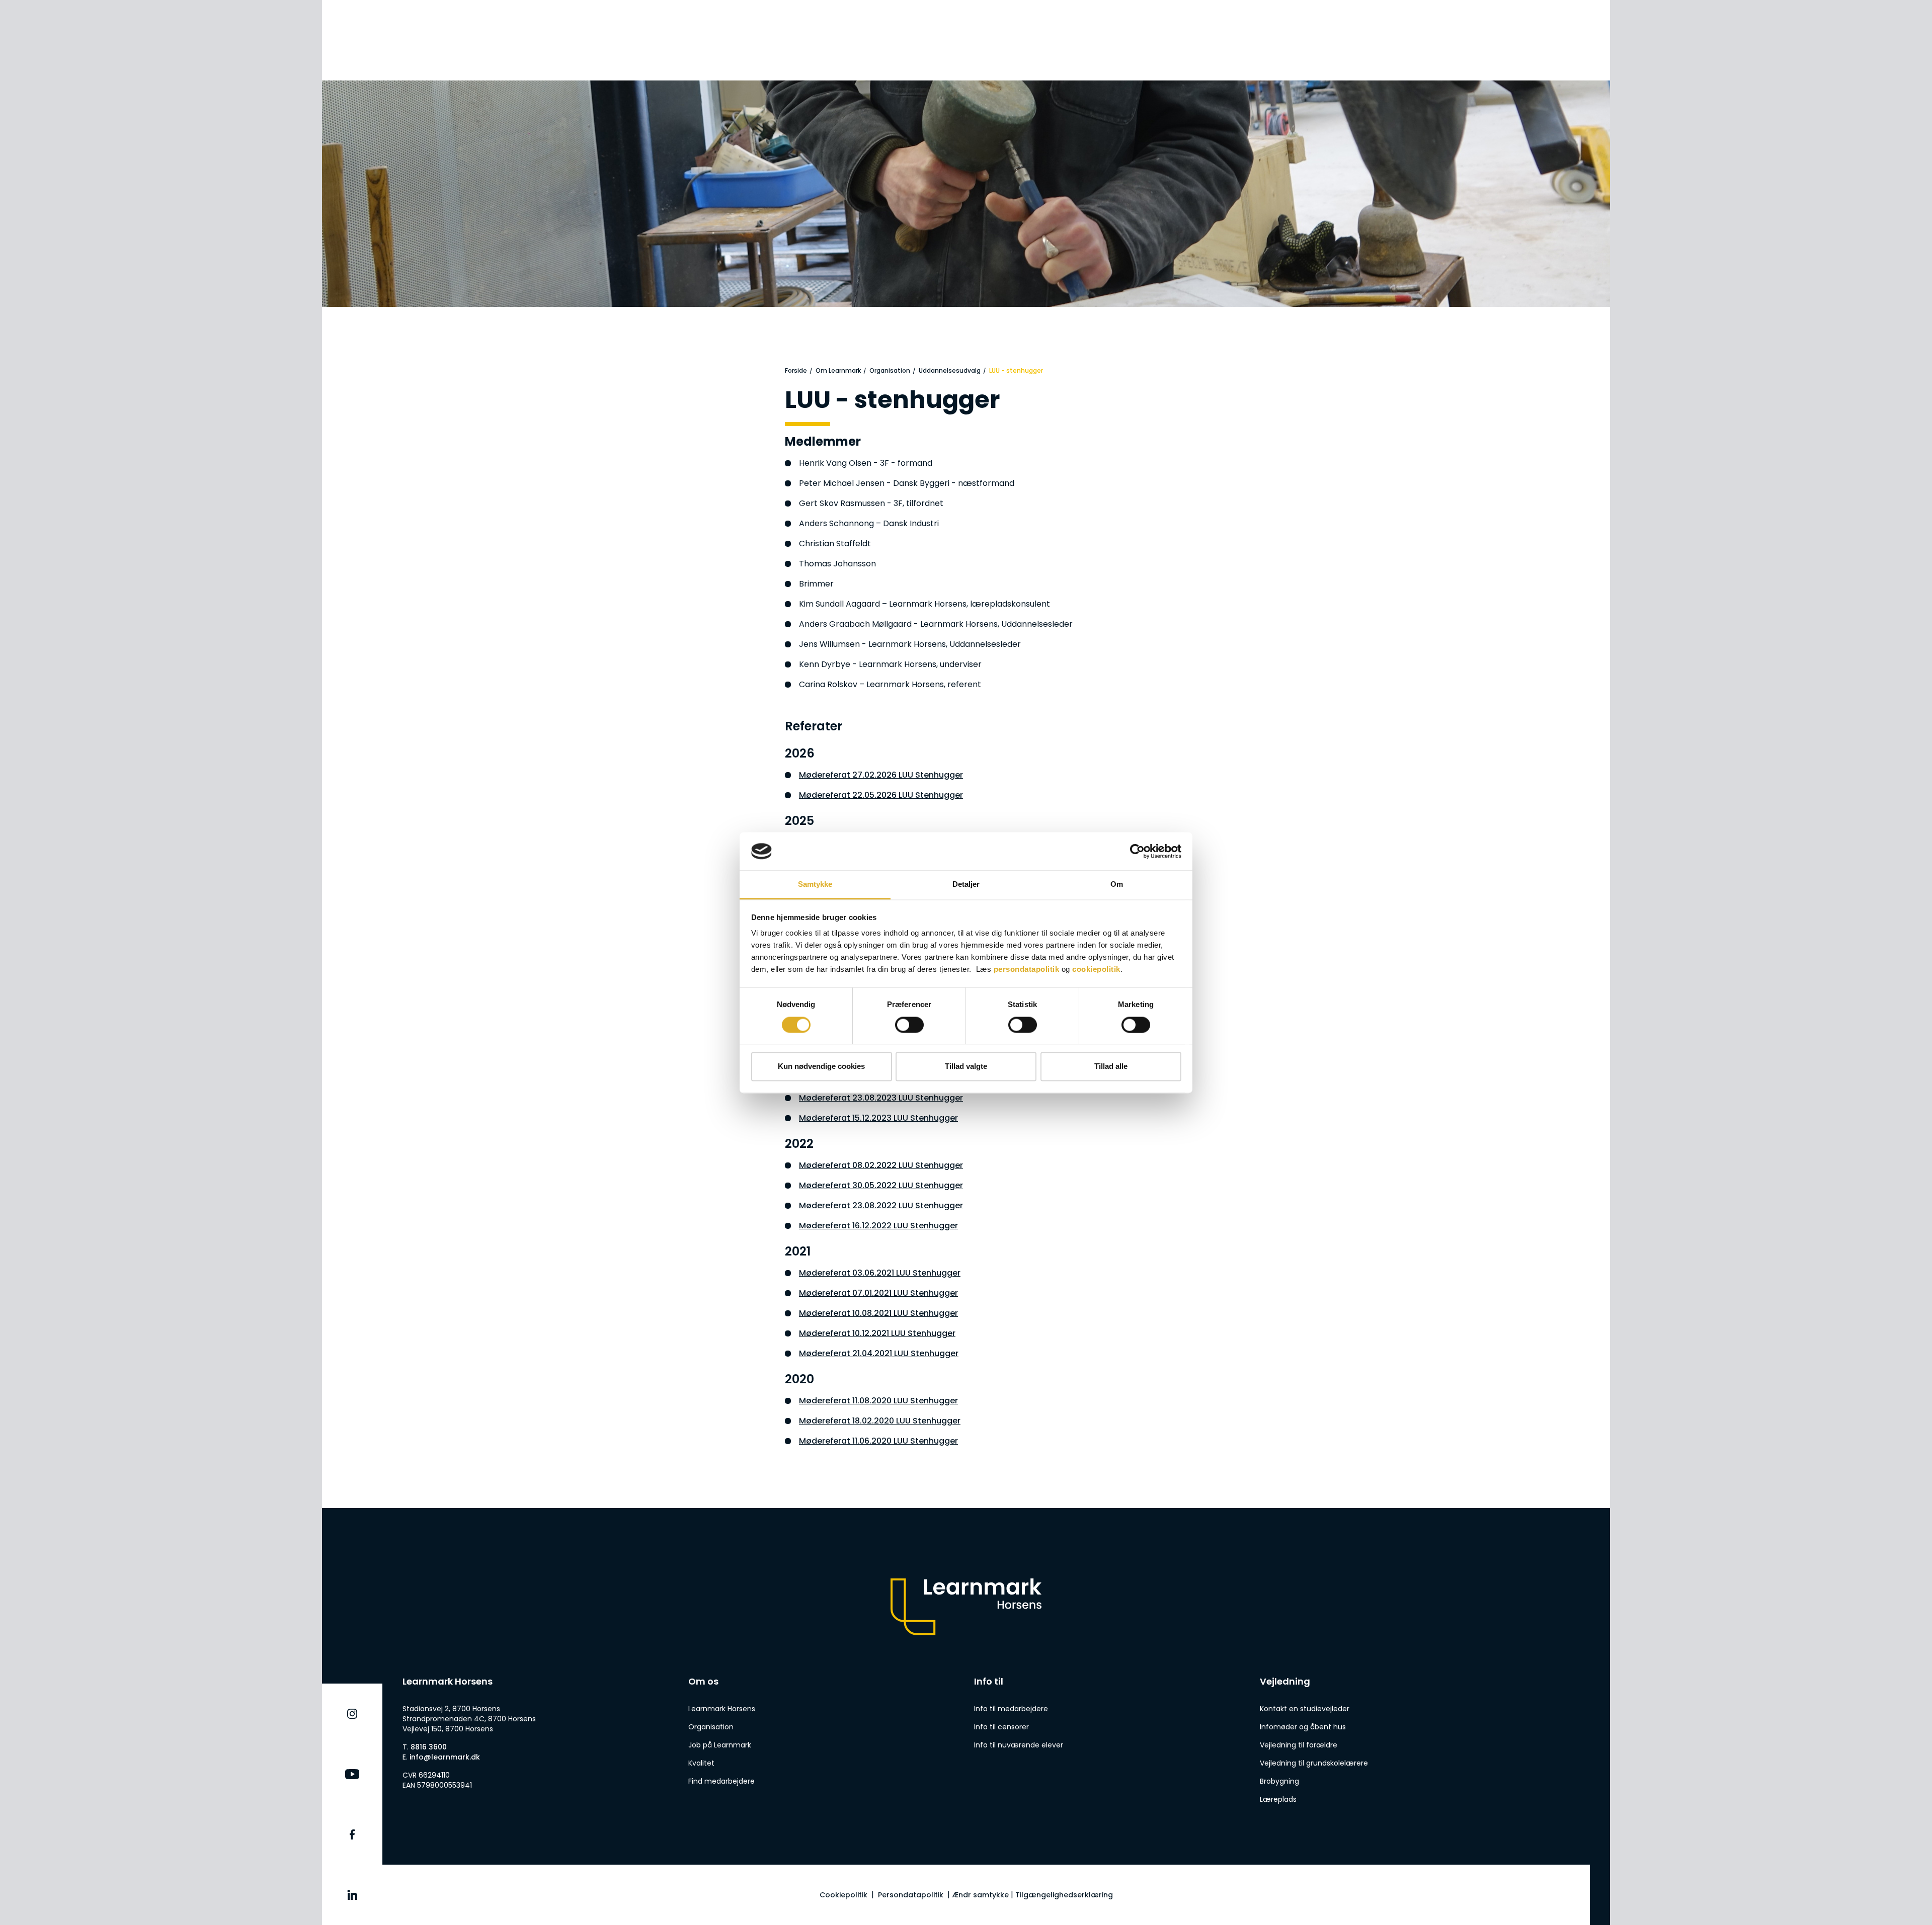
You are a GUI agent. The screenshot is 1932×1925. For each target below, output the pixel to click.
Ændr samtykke (980, 1895)
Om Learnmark (838, 370)
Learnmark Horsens (722, 1709)
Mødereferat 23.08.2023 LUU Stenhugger (881, 1098)
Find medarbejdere (721, 1781)
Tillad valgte (966, 1067)
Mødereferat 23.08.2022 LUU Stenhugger (881, 1205)
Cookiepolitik (843, 1895)
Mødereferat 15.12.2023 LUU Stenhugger (878, 1118)
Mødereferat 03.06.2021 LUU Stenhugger (880, 1273)
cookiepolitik (1096, 970)
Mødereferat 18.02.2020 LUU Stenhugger (880, 1421)
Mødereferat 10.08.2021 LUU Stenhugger (878, 1313)
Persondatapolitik (911, 1895)
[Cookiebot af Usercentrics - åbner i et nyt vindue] (1137, 851)
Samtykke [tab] (815, 885)
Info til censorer (1001, 1727)
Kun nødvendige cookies (821, 1067)
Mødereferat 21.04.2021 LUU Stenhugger (879, 1353)
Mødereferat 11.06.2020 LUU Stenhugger (878, 1441)
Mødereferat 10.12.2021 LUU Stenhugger (877, 1333)
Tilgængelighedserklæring (1064, 1895)
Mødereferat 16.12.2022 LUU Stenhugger (878, 1226)
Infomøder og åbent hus (1303, 1727)
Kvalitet (701, 1763)
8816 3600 (429, 1747)
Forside (796, 370)
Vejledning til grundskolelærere (1314, 1763)
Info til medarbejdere (1011, 1709)
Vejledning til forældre (1299, 1745)
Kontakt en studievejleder (1305, 1709)
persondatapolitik (1027, 970)
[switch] (909, 1025)
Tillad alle (1111, 1067)
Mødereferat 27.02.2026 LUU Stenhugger (881, 775)
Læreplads (1278, 1799)
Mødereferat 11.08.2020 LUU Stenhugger (878, 1401)
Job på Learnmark (720, 1745)
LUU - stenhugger (1016, 370)
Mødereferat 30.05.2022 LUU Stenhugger (881, 1185)
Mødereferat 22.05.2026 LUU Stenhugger (881, 795)
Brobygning (1279, 1781)
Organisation (890, 370)
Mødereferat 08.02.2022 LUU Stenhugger (881, 1165)
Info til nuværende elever (1019, 1745)
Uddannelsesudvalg (950, 370)
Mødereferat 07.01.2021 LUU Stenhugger (878, 1293)
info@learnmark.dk (445, 1757)
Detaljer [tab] (966, 885)
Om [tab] (1117, 885)
